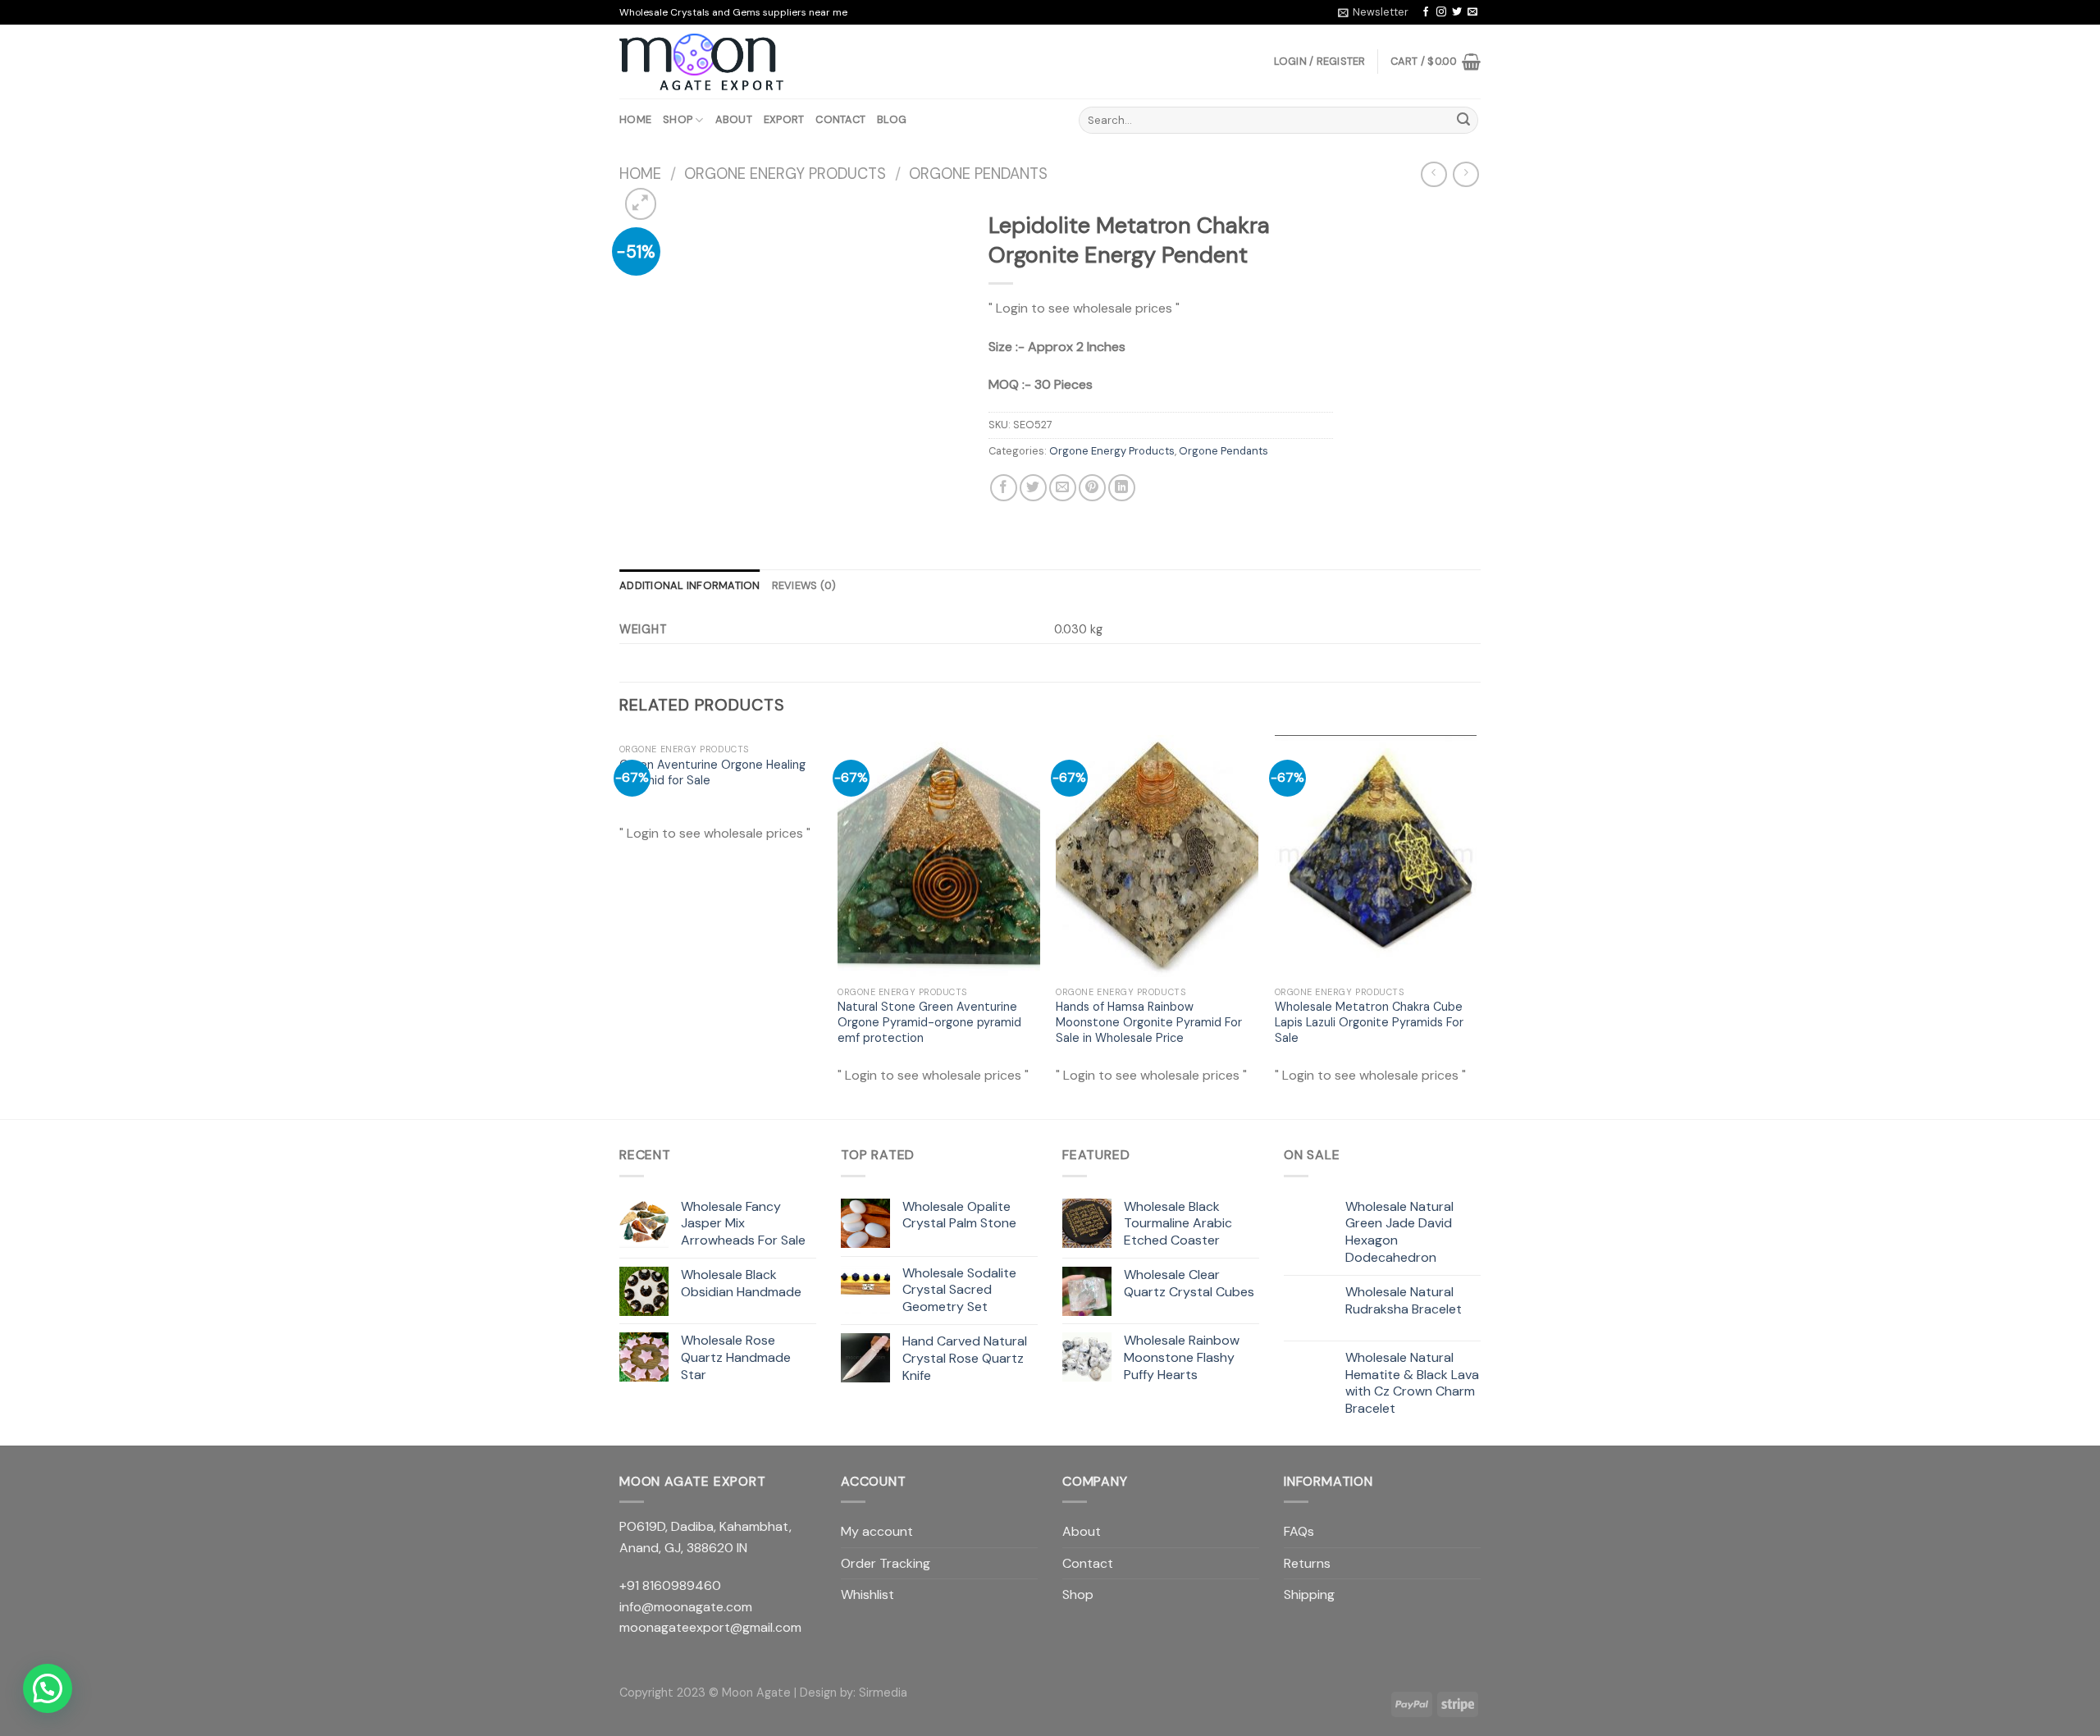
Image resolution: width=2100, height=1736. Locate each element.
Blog (892, 119)
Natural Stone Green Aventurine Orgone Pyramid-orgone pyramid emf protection (929, 1022)
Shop (678, 119)
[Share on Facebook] (1004, 488)
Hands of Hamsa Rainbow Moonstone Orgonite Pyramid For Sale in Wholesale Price (1149, 1022)
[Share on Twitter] (1033, 488)
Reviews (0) (804, 585)
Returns (1307, 1563)
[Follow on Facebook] (1426, 12)
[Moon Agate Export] (701, 62)
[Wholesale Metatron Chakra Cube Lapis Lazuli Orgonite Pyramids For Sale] (1376, 857)
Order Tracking (886, 1563)
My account (877, 1531)
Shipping (1309, 1594)
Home (635, 119)
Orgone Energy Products (785, 174)
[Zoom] (641, 204)
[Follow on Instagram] (1441, 12)
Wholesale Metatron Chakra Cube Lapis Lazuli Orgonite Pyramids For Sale (1369, 1022)
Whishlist (867, 1594)
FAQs (1299, 1531)
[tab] (690, 586)
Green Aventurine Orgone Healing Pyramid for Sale (712, 772)
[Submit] (1463, 121)
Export (784, 119)
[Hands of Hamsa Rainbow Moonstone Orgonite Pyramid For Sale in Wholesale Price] (1157, 857)
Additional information (690, 585)
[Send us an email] (1472, 12)
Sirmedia (883, 1693)
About (734, 119)
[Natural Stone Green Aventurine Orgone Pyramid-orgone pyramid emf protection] (939, 857)
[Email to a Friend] (1063, 488)
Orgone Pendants (978, 174)
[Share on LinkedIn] (1122, 488)
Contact (840, 119)
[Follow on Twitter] (1457, 12)
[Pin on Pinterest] (1092, 488)
